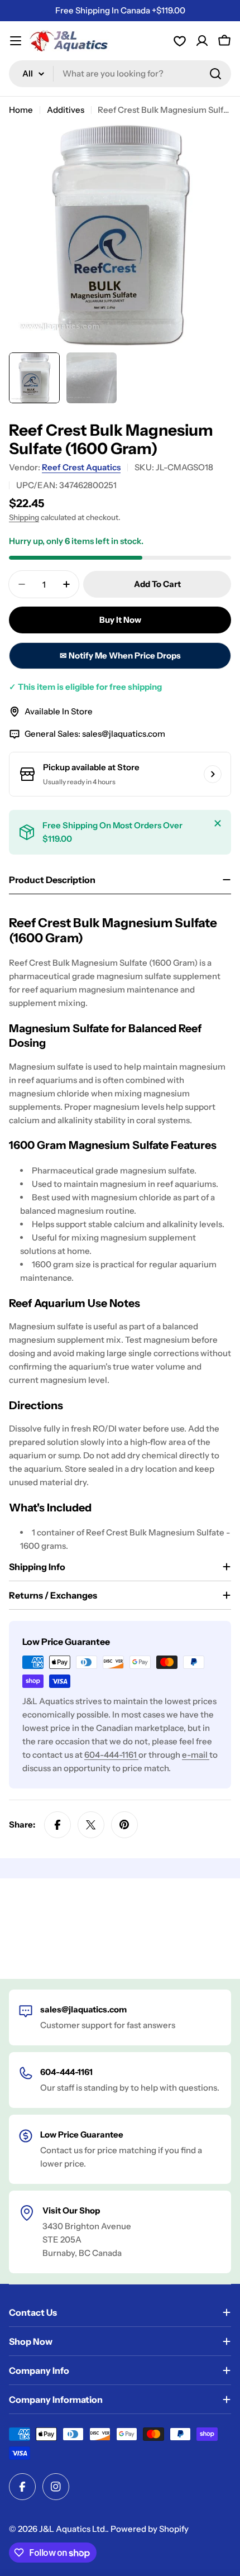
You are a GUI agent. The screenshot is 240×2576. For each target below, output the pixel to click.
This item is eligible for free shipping (85, 687)
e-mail (196, 1755)
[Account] (180, 41)
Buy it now (120, 620)
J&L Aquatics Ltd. (73, 2529)
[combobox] (120, 74)
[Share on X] (91, 1825)
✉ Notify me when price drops (120, 655)
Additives (66, 110)
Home (21, 110)
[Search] (215, 74)
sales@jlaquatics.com (124, 734)
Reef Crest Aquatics (81, 467)
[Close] (218, 823)
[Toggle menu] (16, 41)
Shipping (24, 517)
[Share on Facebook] (57, 1825)
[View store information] (213, 774)
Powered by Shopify (150, 2529)
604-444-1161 (111, 1755)
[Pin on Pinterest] (124, 1825)
